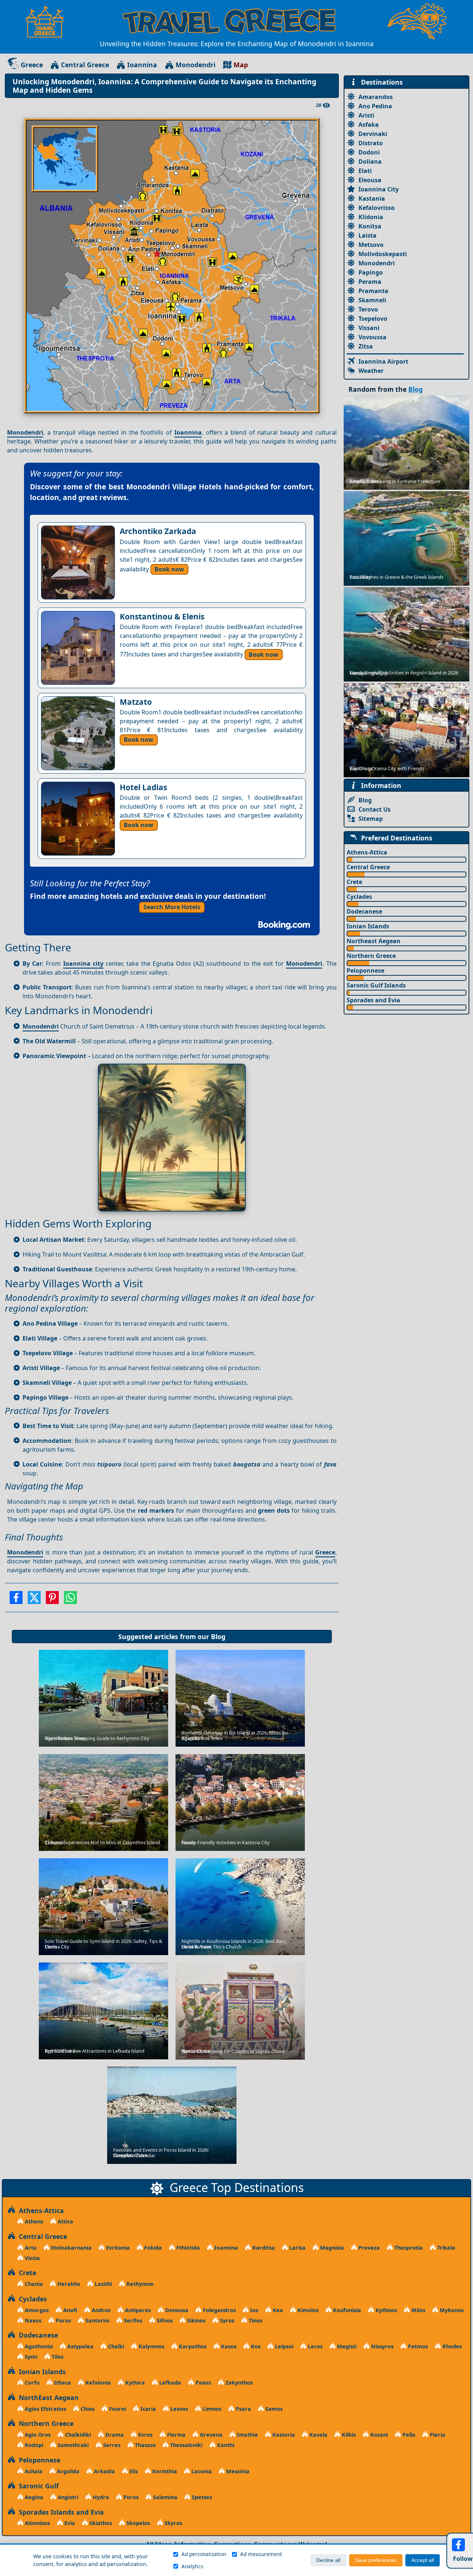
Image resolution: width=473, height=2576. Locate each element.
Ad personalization (204, 2554)
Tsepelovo (373, 319)
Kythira (134, 2383)
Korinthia (164, 2471)
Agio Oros (37, 2435)
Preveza (368, 2248)
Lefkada (169, 2383)
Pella (408, 2435)
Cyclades (359, 897)
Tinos (255, 2320)
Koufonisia (346, 2310)
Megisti (346, 2346)
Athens (33, 2221)
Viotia (32, 2258)
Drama (114, 2435)
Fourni (117, 2409)
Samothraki (72, 2445)
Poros (130, 2497)
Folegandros (219, 2310)
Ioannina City (379, 189)
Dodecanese (364, 911)
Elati (365, 171)
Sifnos (164, 2320)
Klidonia (371, 217)
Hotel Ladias (143, 787)
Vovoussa (372, 337)
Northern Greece (371, 956)
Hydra (100, 2497)
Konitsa (370, 226)
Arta (30, 2248)
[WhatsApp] (70, 1600)
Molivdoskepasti (383, 254)
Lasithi (103, 2284)
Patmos (417, 2346)
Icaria (147, 2409)
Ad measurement (261, 2554)
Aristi (366, 115)
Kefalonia (97, 2383)
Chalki (115, 2346)
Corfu (31, 2383)
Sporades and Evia (373, 1000)
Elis (133, 2471)
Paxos (203, 2383)
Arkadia (104, 2471)
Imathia (247, 2435)
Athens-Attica (367, 852)
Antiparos (137, 2310)
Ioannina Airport (383, 361)
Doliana (370, 162)
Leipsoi (283, 2346)
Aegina (33, 2497)
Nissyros (382, 2346)
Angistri (67, 2497)
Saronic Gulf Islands (376, 985)
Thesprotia (408, 2248)
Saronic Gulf (37, 2486)
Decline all (328, 2560)
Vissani (369, 328)
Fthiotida (187, 2248)
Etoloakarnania (71, 2248)
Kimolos (307, 2310)
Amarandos (376, 97)
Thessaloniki (186, 2445)
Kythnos (385, 2310)
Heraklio (68, 2284)
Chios (87, 2409)
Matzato (136, 702)
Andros (100, 2310)
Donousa (176, 2310)
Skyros (173, 2523)
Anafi (69, 2310)
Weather (371, 371)
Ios (253, 2310)
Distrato (371, 143)
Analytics (192, 2566)
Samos (273, 2409)
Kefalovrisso (377, 208)
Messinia (237, 2471)
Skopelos (137, 2523)
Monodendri (195, 65)
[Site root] (48, 21)
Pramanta (373, 291)
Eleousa (370, 180)
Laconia (201, 2471)
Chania (33, 2284)
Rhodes (451, 2346)
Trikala (445, 2248)
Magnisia (331, 2248)
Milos (418, 2310)
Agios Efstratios (45, 2409)
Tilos (57, 2357)
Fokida (152, 2248)
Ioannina (142, 65)
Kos (255, 2346)
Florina (176, 2435)
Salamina (164, 2497)
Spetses (201, 2497)
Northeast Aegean (374, 941)
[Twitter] (34, 1600)
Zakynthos (238, 2383)
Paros (63, 2320)
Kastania (372, 198)
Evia (69, 2523)
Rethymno (139, 2284)
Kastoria (283, 2435)
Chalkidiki (77, 2435)
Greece (32, 65)
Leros (314, 2346)
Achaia (33, 2471)
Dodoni (369, 152)
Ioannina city (83, 964)
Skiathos (100, 2523)
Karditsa (263, 2248)
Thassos (144, 2445)
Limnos (211, 2409)
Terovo (368, 309)
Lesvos (178, 2409)
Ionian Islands (368, 926)
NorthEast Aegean (47, 2397)
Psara (243, 2409)
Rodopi (33, 2445)
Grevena (210, 2435)
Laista (367, 235)
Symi (30, 2357)
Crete (354, 882)
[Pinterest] (52, 1600)
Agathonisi (38, 2346)
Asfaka (369, 125)
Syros (226, 2320)
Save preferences (376, 2560)
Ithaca (62, 2383)
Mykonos (451, 2310)
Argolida (67, 2471)
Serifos (132, 2320)
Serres (111, 2445)
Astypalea (80, 2346)
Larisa (297, 2248)
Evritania (117, 2248)
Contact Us (375, 809)
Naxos (32, 2320)
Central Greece (85, 65)
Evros (145, 2435)
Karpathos (192, 2346)
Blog (218, 1637)
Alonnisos (37, 2523)
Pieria (437, 2435)
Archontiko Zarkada (158, 531)
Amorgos (36, 2310)
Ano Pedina (375, 106)
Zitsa (366, 346)
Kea (277, 2310)
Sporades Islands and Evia (59, 2512)
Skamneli (372, 300)
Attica (65, 2221)
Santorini (97, 2320)
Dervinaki (373, 134)
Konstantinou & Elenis (162, 616)
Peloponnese (365, 971)
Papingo (371, 272)
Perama (370, 282)
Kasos (228, 2346)
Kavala (318, 2435)
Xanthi (225, 2445)
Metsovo (371, 245)
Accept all (423, 2560)
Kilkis (348, 2435)
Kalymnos (151, 2346)
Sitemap (371, 819)
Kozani (378, 2435)
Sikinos (195, 2320)
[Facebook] (16, 1600)
